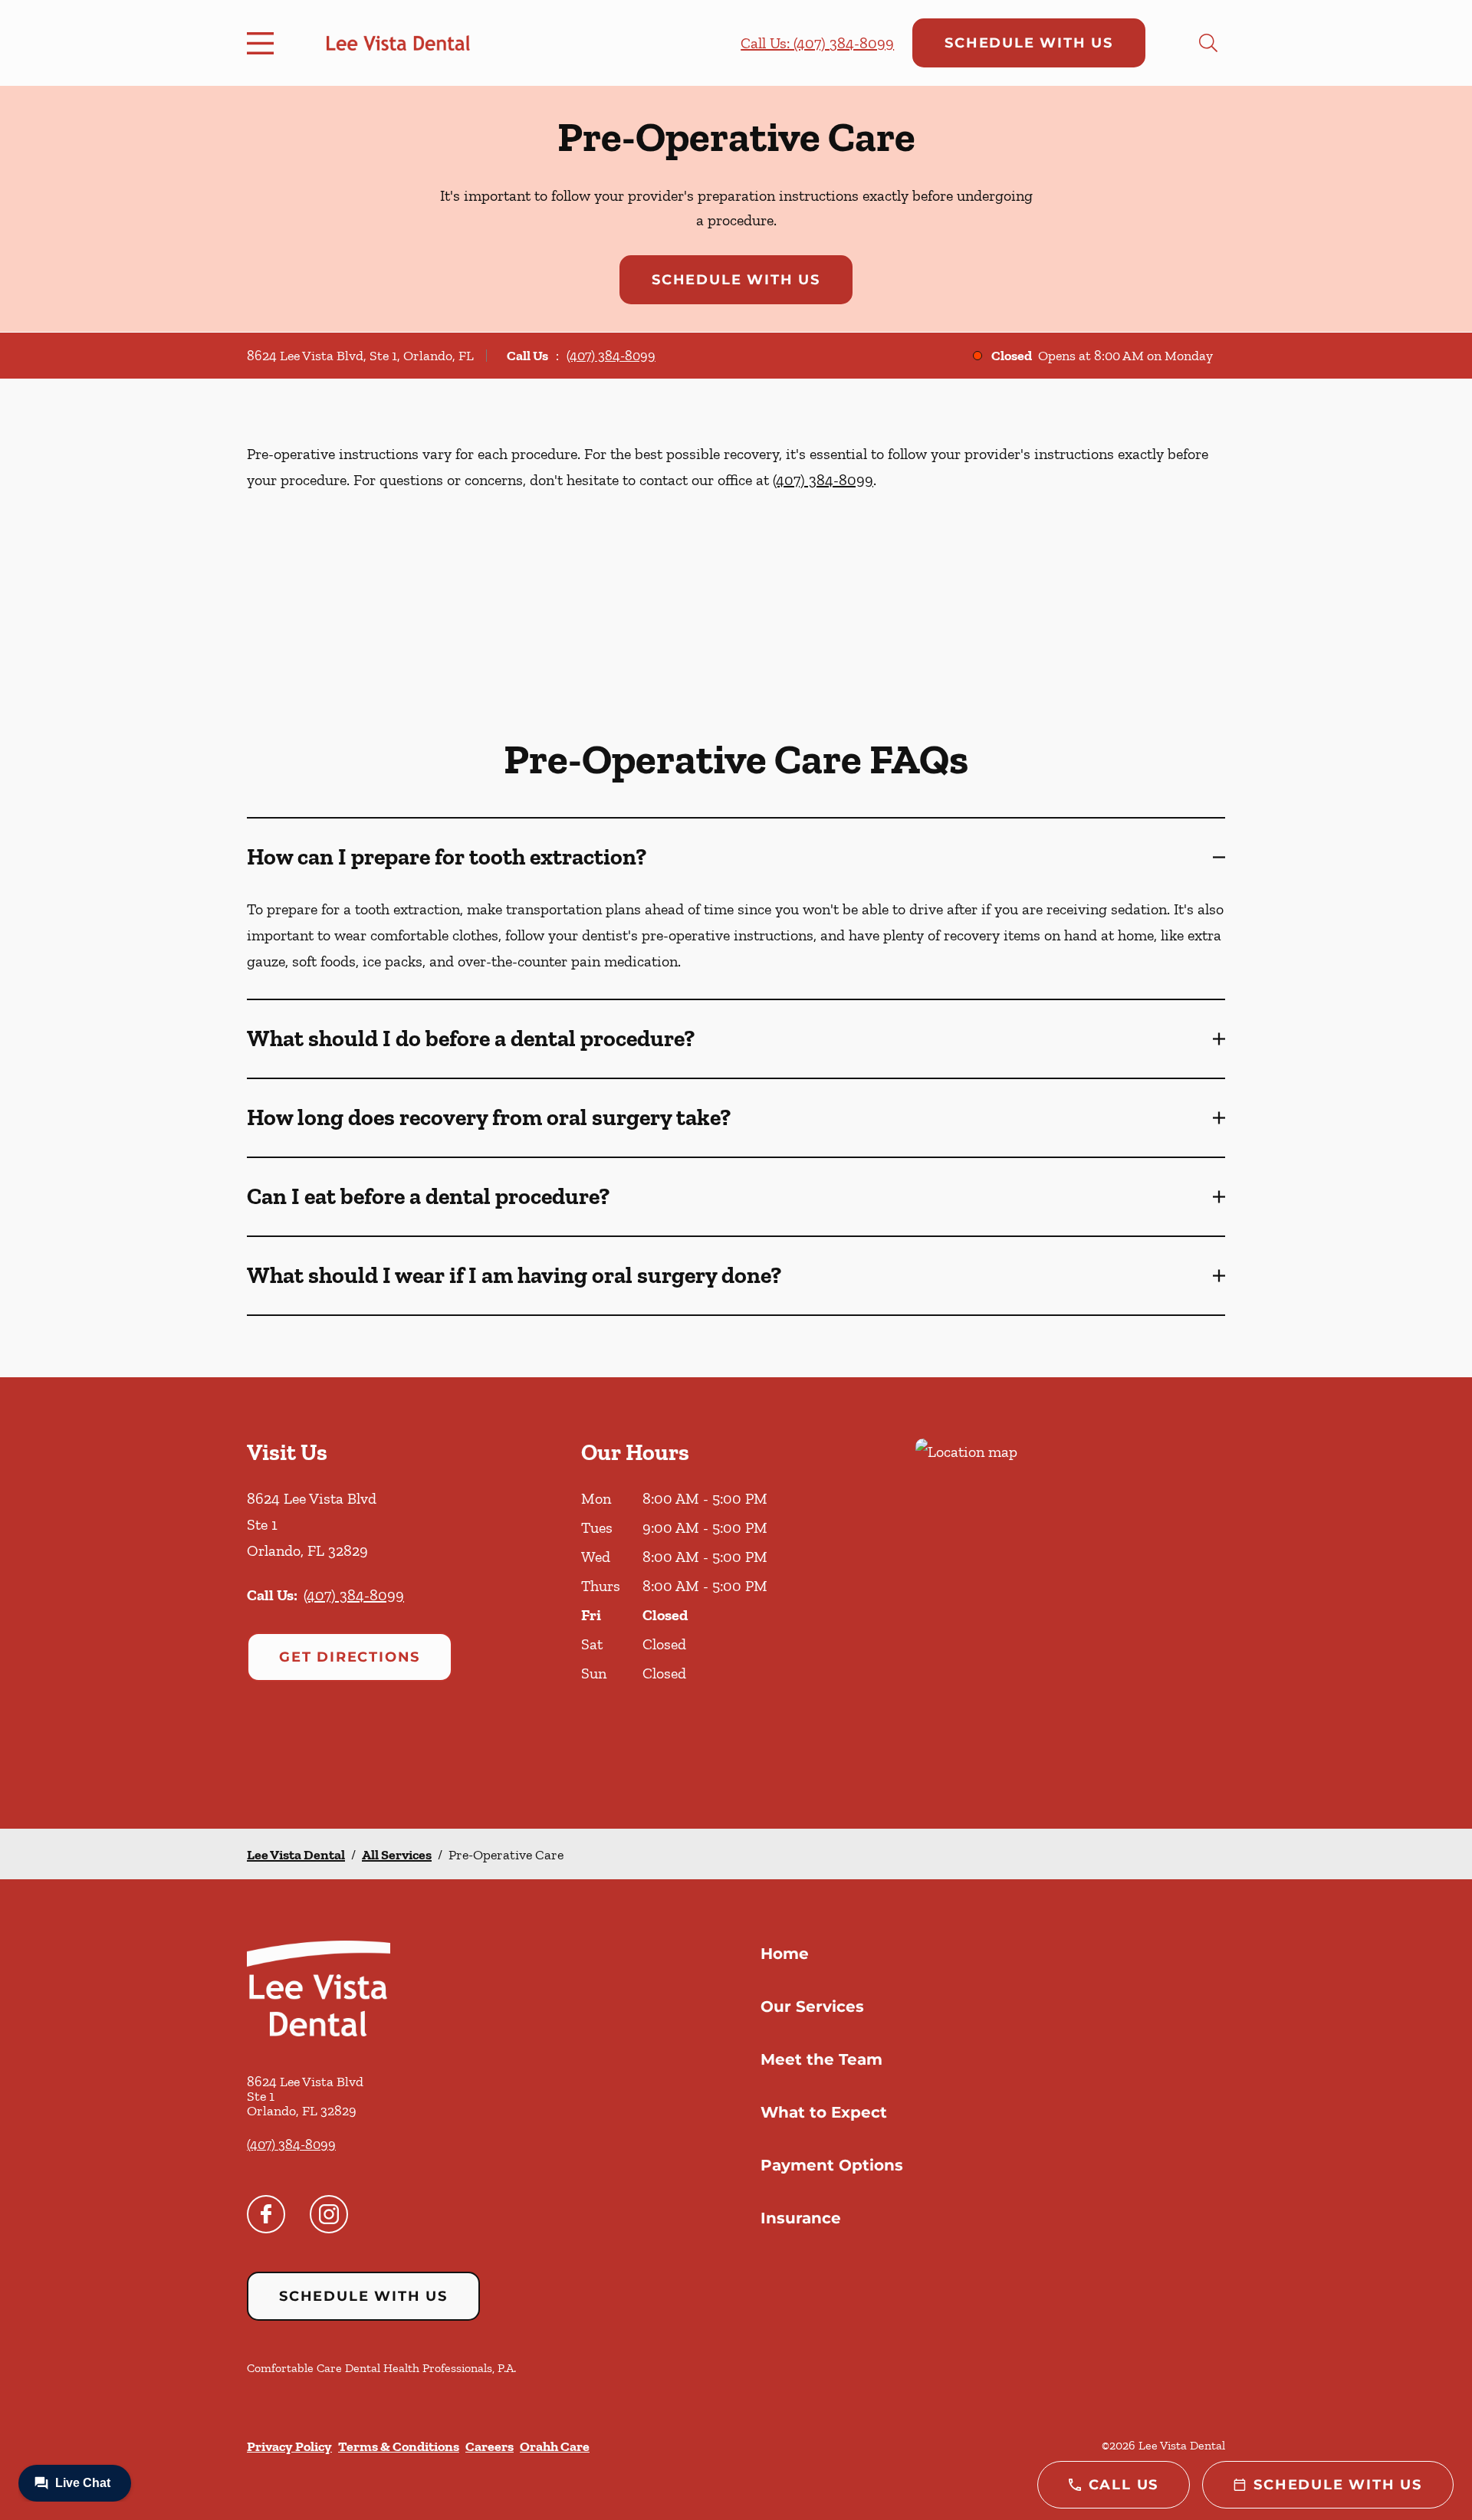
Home (785, 1954)
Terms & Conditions (399, 2446)
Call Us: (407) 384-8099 (817, 43)
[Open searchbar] (1208, 43)
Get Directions (350, 1657)
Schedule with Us (1029, 43)
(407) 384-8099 (611, 356)
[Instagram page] (329, 2214)
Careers (490, 2446)
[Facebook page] (266, 2214)
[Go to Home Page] (398, 43)
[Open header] (264, 43)
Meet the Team (821, 2059)
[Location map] (1070, 1603)
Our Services (812, 2006)
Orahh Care (555, 2446)
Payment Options (832, 2165)
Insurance (801, 2218)
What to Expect (824, 2112)
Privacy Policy (289, 2446)
